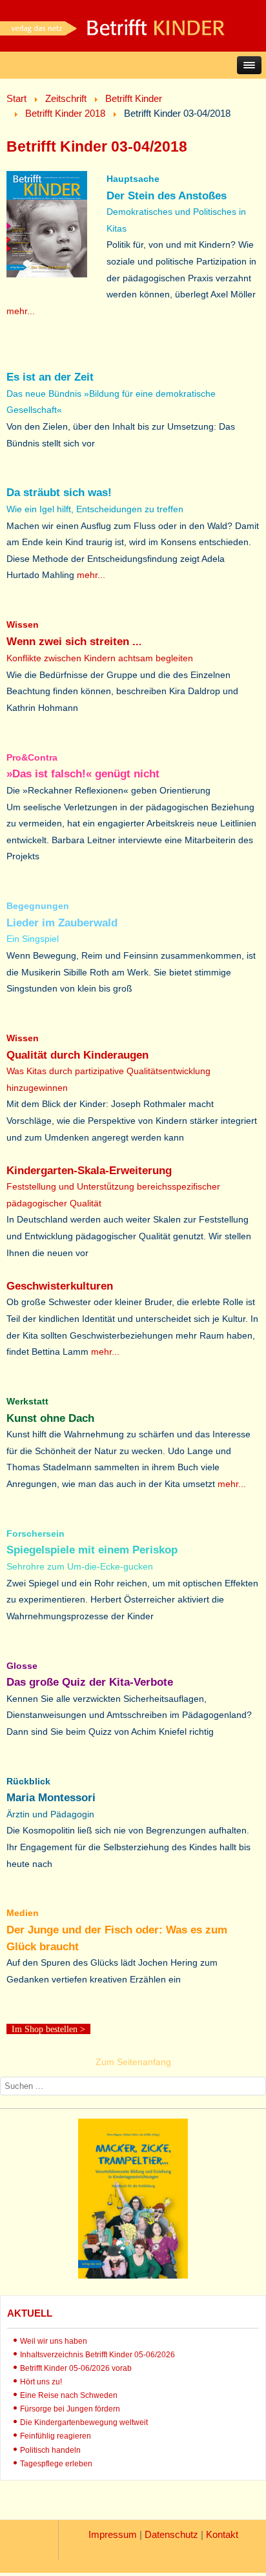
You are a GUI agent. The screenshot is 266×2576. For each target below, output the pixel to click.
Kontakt (222, 2534)
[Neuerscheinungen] (133, 2275)
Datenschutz (171, 2534)
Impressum (113, 2534)
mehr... (21, 311)
